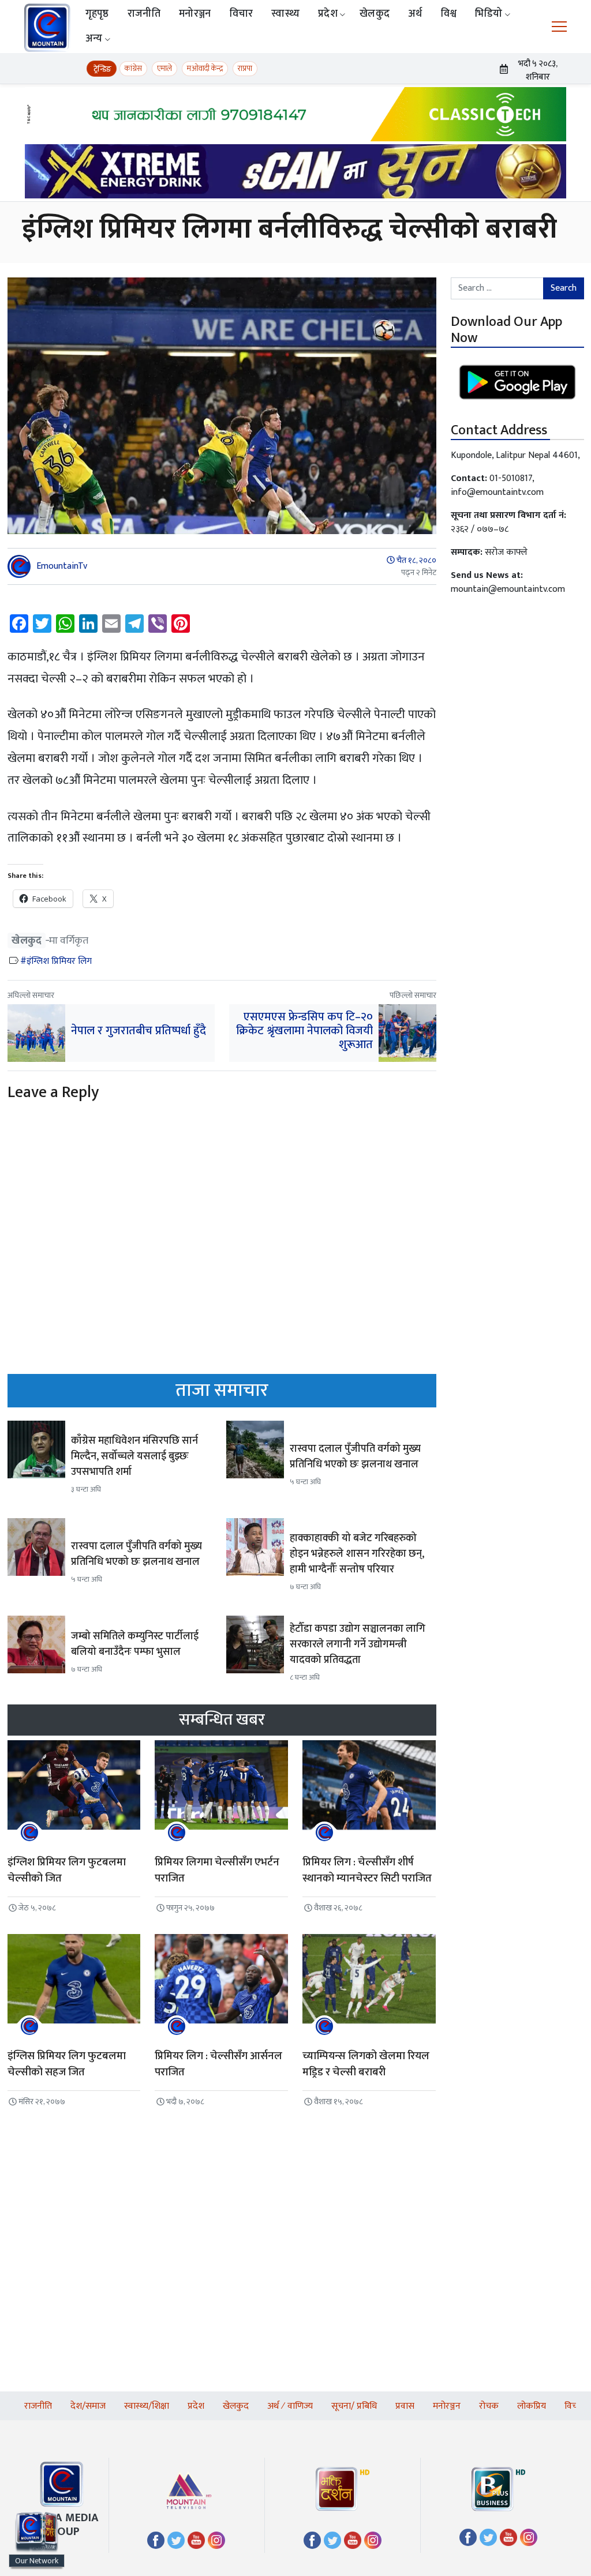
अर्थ (415, 14)
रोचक (489, 2406)
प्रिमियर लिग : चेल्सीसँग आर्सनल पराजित (218, 2064)
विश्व (449, 14)
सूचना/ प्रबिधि (354, 2406)
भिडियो (489, 14)
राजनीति (144, 14)
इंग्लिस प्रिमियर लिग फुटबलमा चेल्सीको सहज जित (67, 2064)
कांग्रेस (133, 68)
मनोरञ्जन (195, 14)
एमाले (164, 68)
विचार (242, 14)
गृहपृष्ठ (97, 14)
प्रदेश (328, 14)
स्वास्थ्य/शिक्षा (147, 2406)
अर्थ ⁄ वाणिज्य (290, 2406)
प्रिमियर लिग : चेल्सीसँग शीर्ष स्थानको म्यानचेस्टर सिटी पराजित (367, 1871)
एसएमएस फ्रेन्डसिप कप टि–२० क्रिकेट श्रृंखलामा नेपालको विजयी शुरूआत (304, 1031)
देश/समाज (88, 2406)
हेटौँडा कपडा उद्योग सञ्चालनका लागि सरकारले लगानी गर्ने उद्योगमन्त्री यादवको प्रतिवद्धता (358, 1644)
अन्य (94, 39)
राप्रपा (245, 68)
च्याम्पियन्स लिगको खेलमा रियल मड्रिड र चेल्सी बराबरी (366, 2064)
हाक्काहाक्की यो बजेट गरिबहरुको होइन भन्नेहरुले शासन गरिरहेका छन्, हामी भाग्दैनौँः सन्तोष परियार (357, 1554)
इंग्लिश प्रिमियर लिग (59, 961)
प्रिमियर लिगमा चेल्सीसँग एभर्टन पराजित (217, 1871)
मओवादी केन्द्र (205, 68)
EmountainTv (62, 566)
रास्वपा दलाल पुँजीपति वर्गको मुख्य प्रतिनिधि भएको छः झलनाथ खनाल (355, 1457)
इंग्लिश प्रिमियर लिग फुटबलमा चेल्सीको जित (67, 1871)
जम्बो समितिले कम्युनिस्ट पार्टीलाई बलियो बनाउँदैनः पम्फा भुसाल (135, 1644)
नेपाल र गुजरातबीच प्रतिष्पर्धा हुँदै (139, 1031)
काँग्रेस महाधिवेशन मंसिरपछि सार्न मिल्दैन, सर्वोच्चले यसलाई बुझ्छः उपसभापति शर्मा (134, 1456)
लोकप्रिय (532, 2406)
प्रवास (405, 2406)
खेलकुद (375, 14)
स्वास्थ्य (285, 14)
